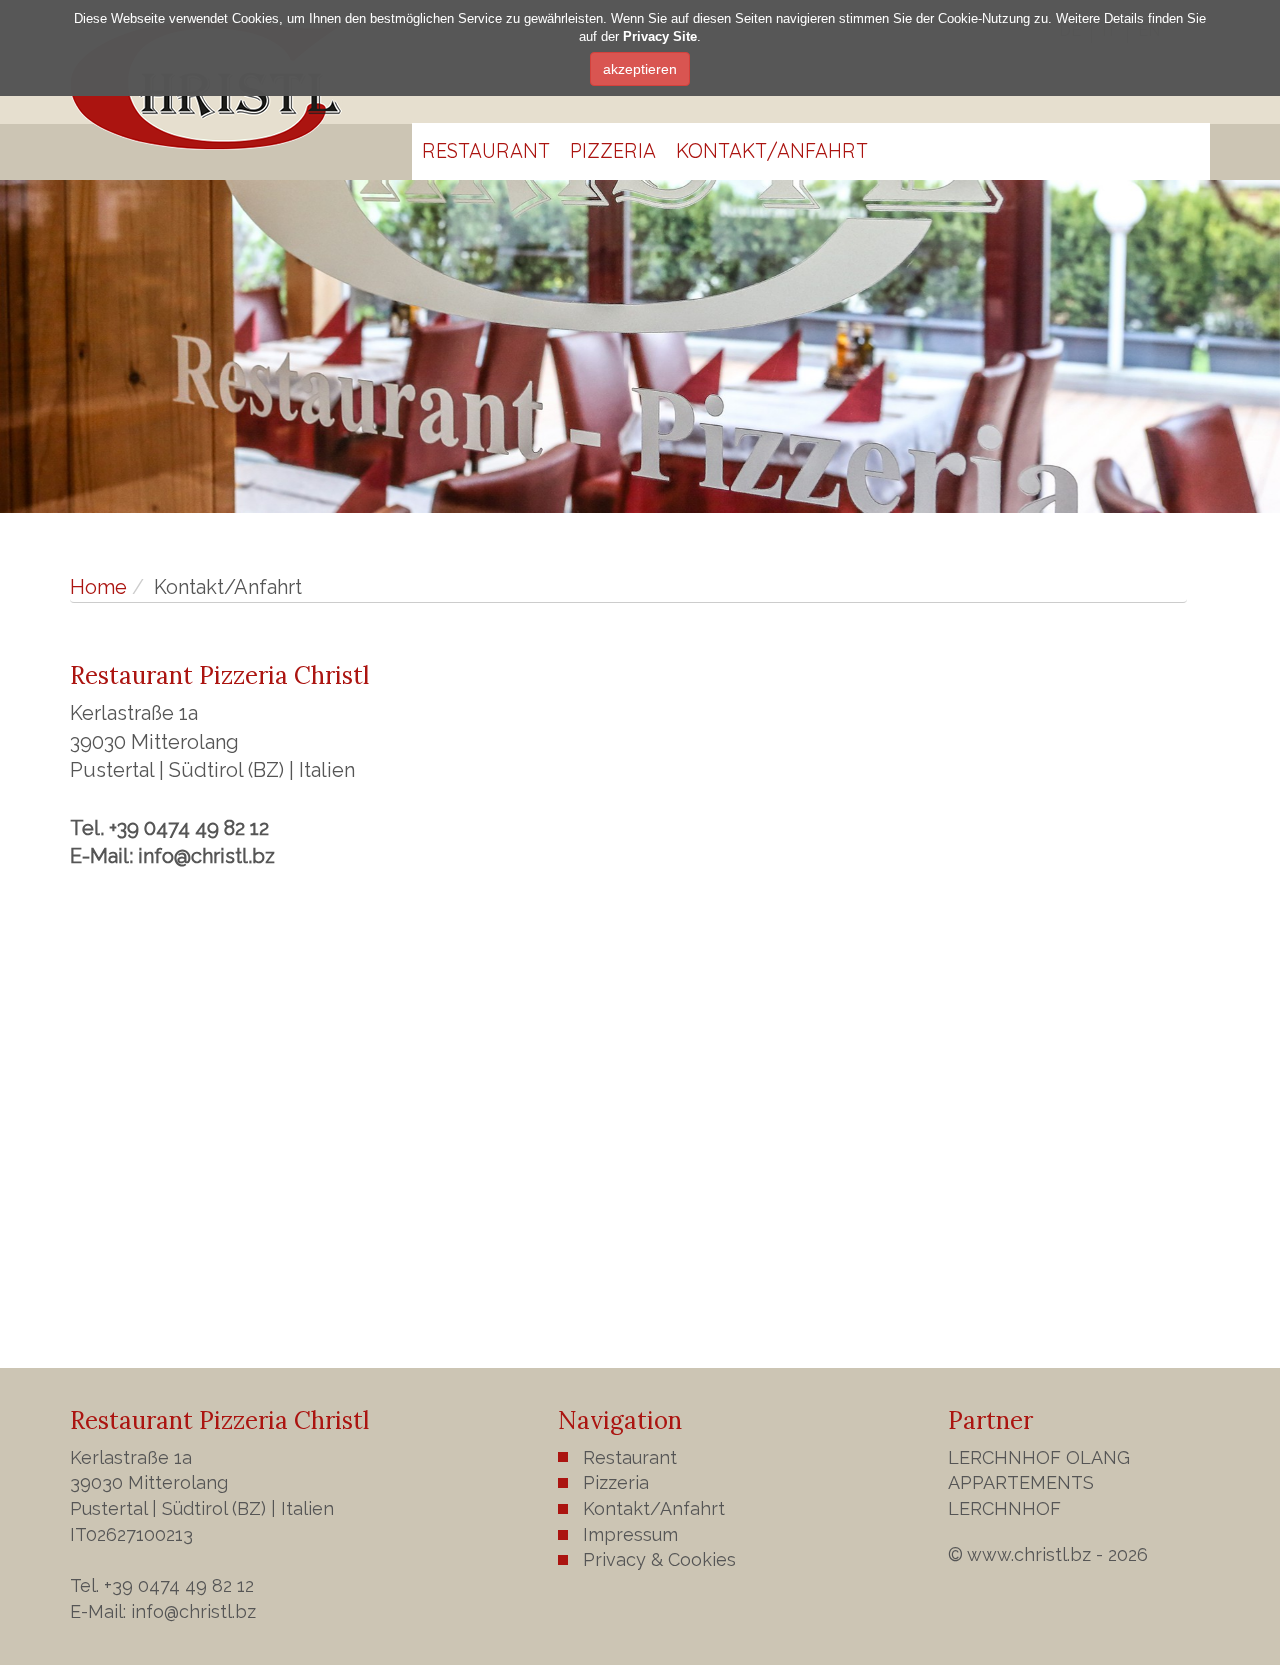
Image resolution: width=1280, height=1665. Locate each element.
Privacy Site (660, 37)
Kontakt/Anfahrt (772, 150)
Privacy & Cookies (659, 1559)
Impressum (630, 1534)
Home (98, 587)
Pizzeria (613, 150)
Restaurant (486, 150)
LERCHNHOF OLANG (1039, 1457)
